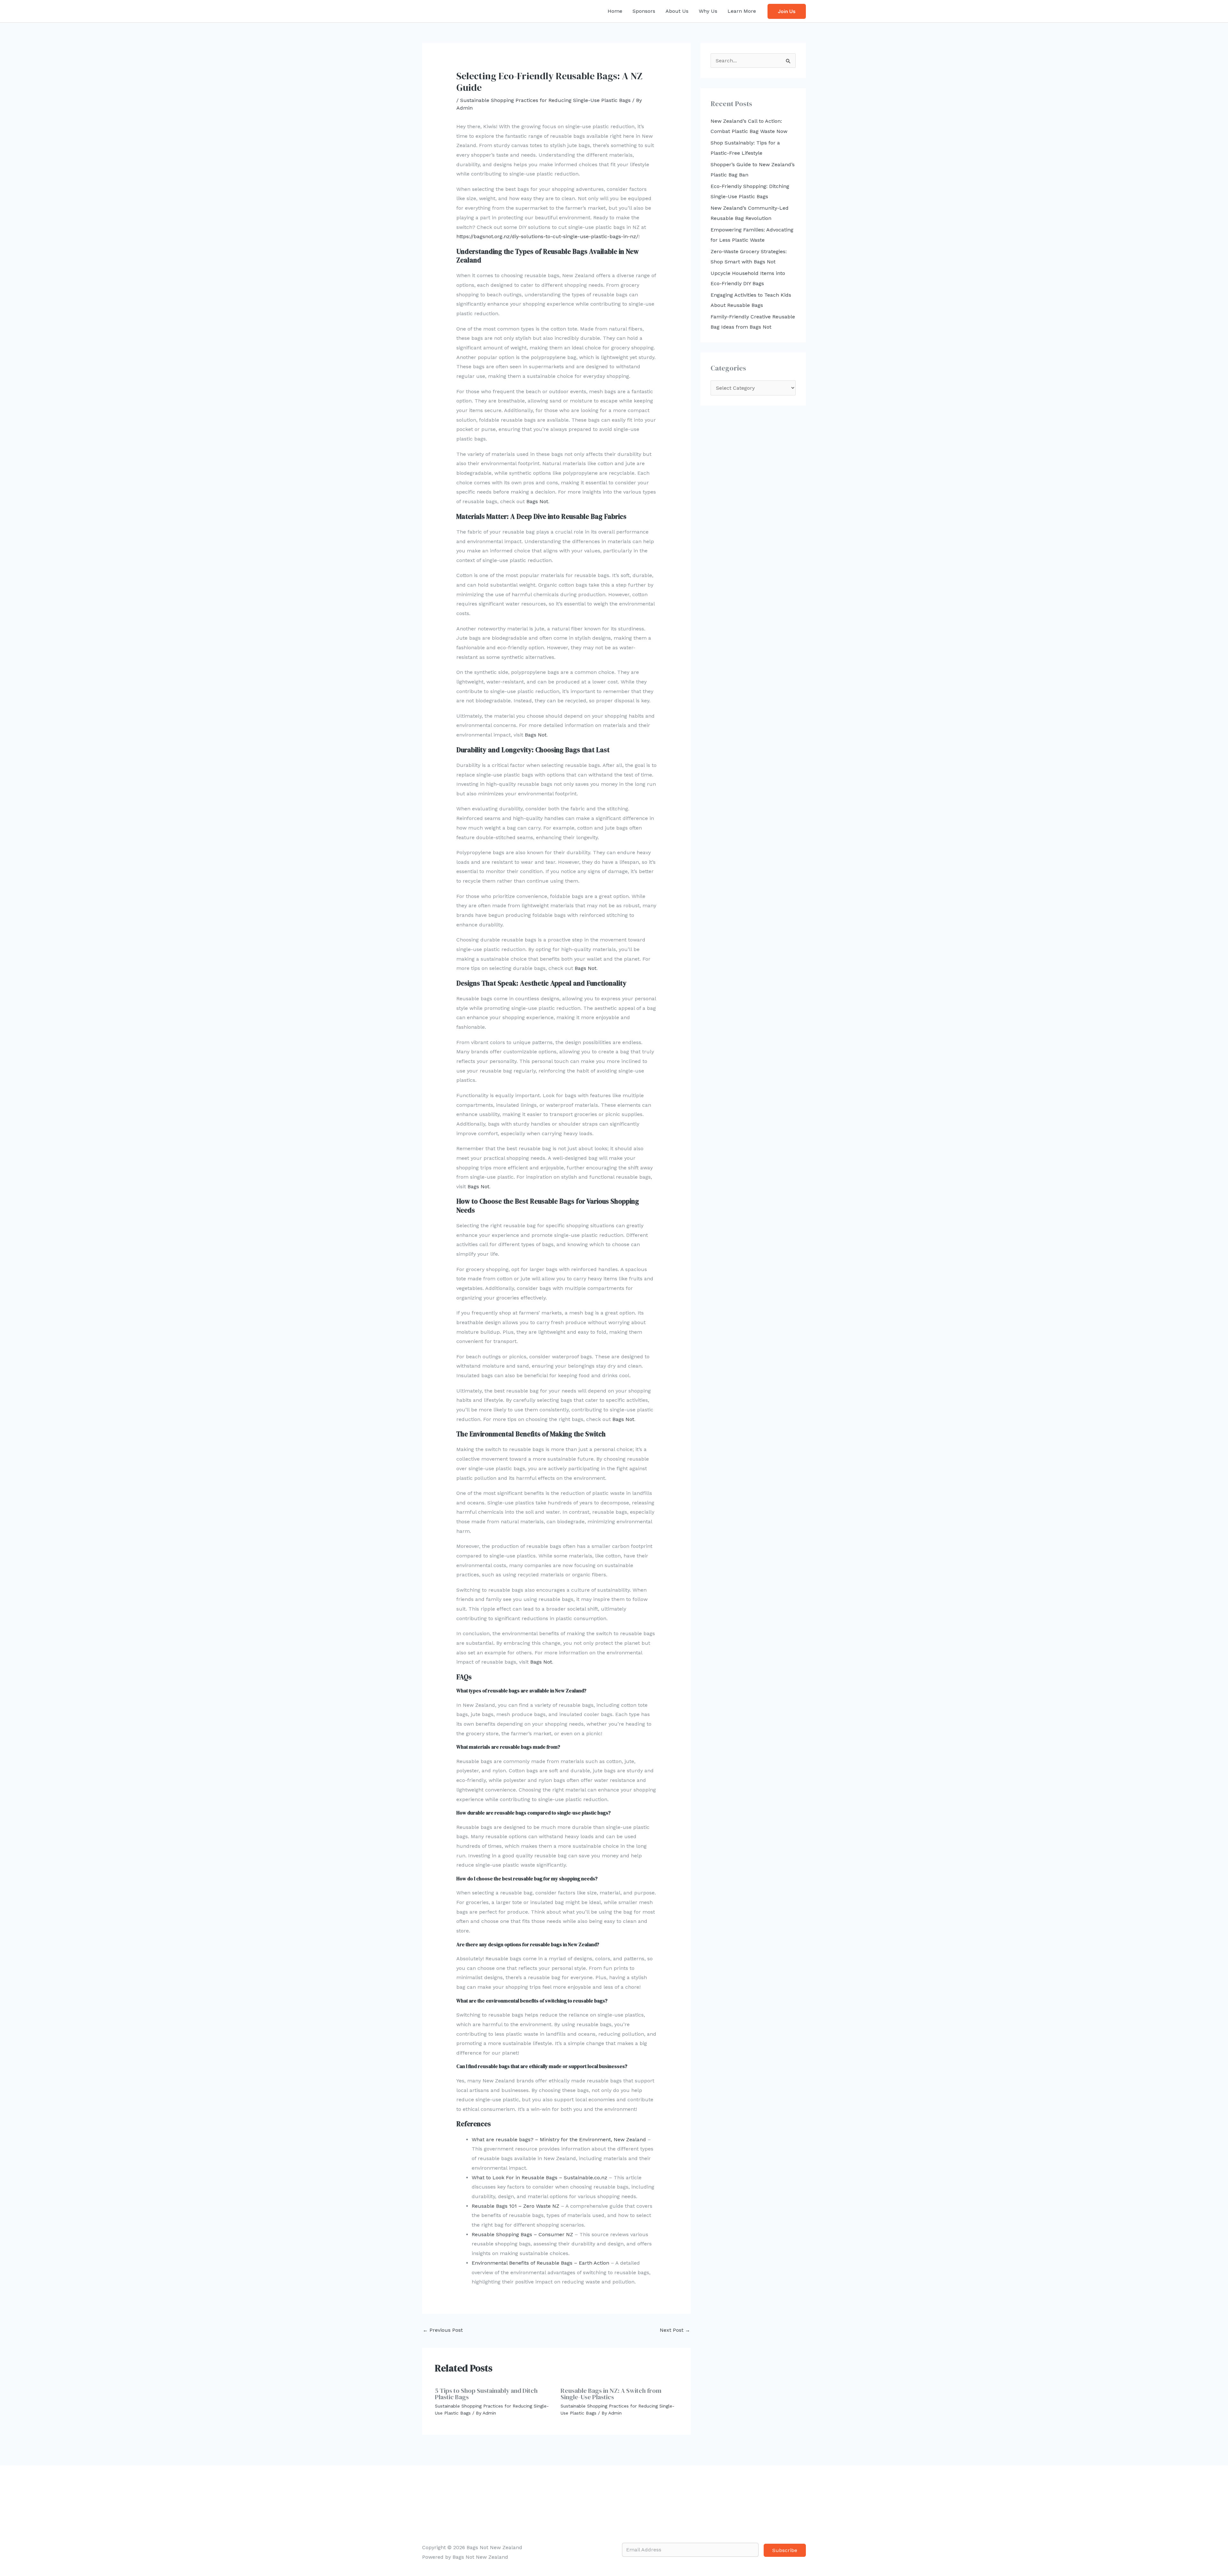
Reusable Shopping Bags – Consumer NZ (522, 2234)
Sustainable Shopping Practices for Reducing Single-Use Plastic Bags (545, 100)
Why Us (708, 11)
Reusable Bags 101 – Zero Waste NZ (516, 2206)
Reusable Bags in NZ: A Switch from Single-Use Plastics (611, 2394)
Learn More (742, 11)
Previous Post (443, 2330)
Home (615, 11)
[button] (787, 11)
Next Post (675, 2330)
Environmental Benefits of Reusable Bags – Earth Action (540, 2263)
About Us (677, 11)
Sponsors (644, 11)
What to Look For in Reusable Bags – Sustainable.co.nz (539, 2178)
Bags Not (537, 501)
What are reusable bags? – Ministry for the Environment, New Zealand (559, 2139)
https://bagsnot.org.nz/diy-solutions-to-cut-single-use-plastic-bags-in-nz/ (547, 236)
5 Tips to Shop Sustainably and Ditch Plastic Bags (486, 2394)
